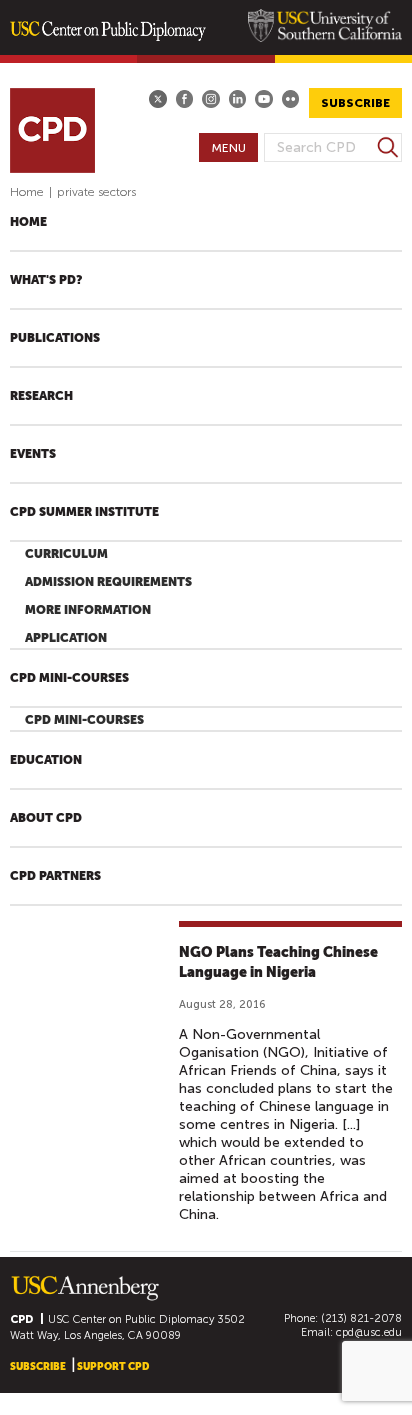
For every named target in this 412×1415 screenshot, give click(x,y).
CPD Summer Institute (84, 512)
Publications (55, 338)
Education (46, 760)
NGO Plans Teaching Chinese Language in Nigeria (278, 962)
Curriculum (66, 554)
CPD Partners (55, 876)
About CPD (46, 818)
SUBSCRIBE (355, 103)
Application (66, 638)
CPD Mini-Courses (69, 678)
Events (33, 454)
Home (27, 192)
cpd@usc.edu (369, 1332)
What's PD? (46, 280)
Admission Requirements (108, 582)
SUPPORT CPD (113, 1366)
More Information (88, 610)
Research (41, 396)
